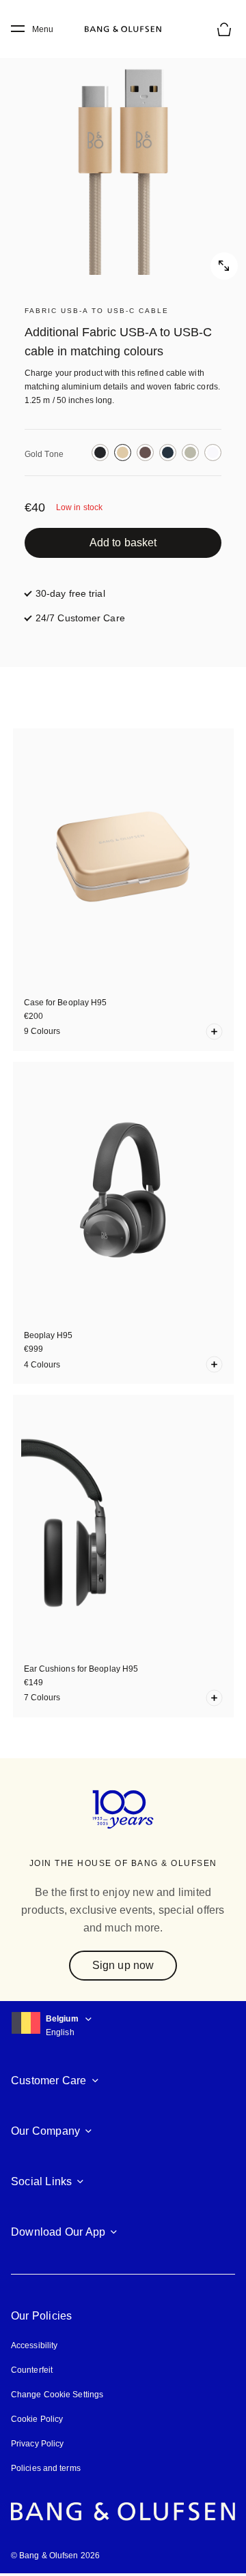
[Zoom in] (123, 157)
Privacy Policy (37, 2444)
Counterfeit (32, 2370)
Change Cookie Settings (57, 2395)
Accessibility (34, 2345)
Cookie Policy (37, 2419)
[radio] (100, 453)
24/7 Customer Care (80, 618)
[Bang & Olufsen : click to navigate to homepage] (123, 29)
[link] (123, 543)
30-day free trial (70, 593)
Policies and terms (46, 2468)
